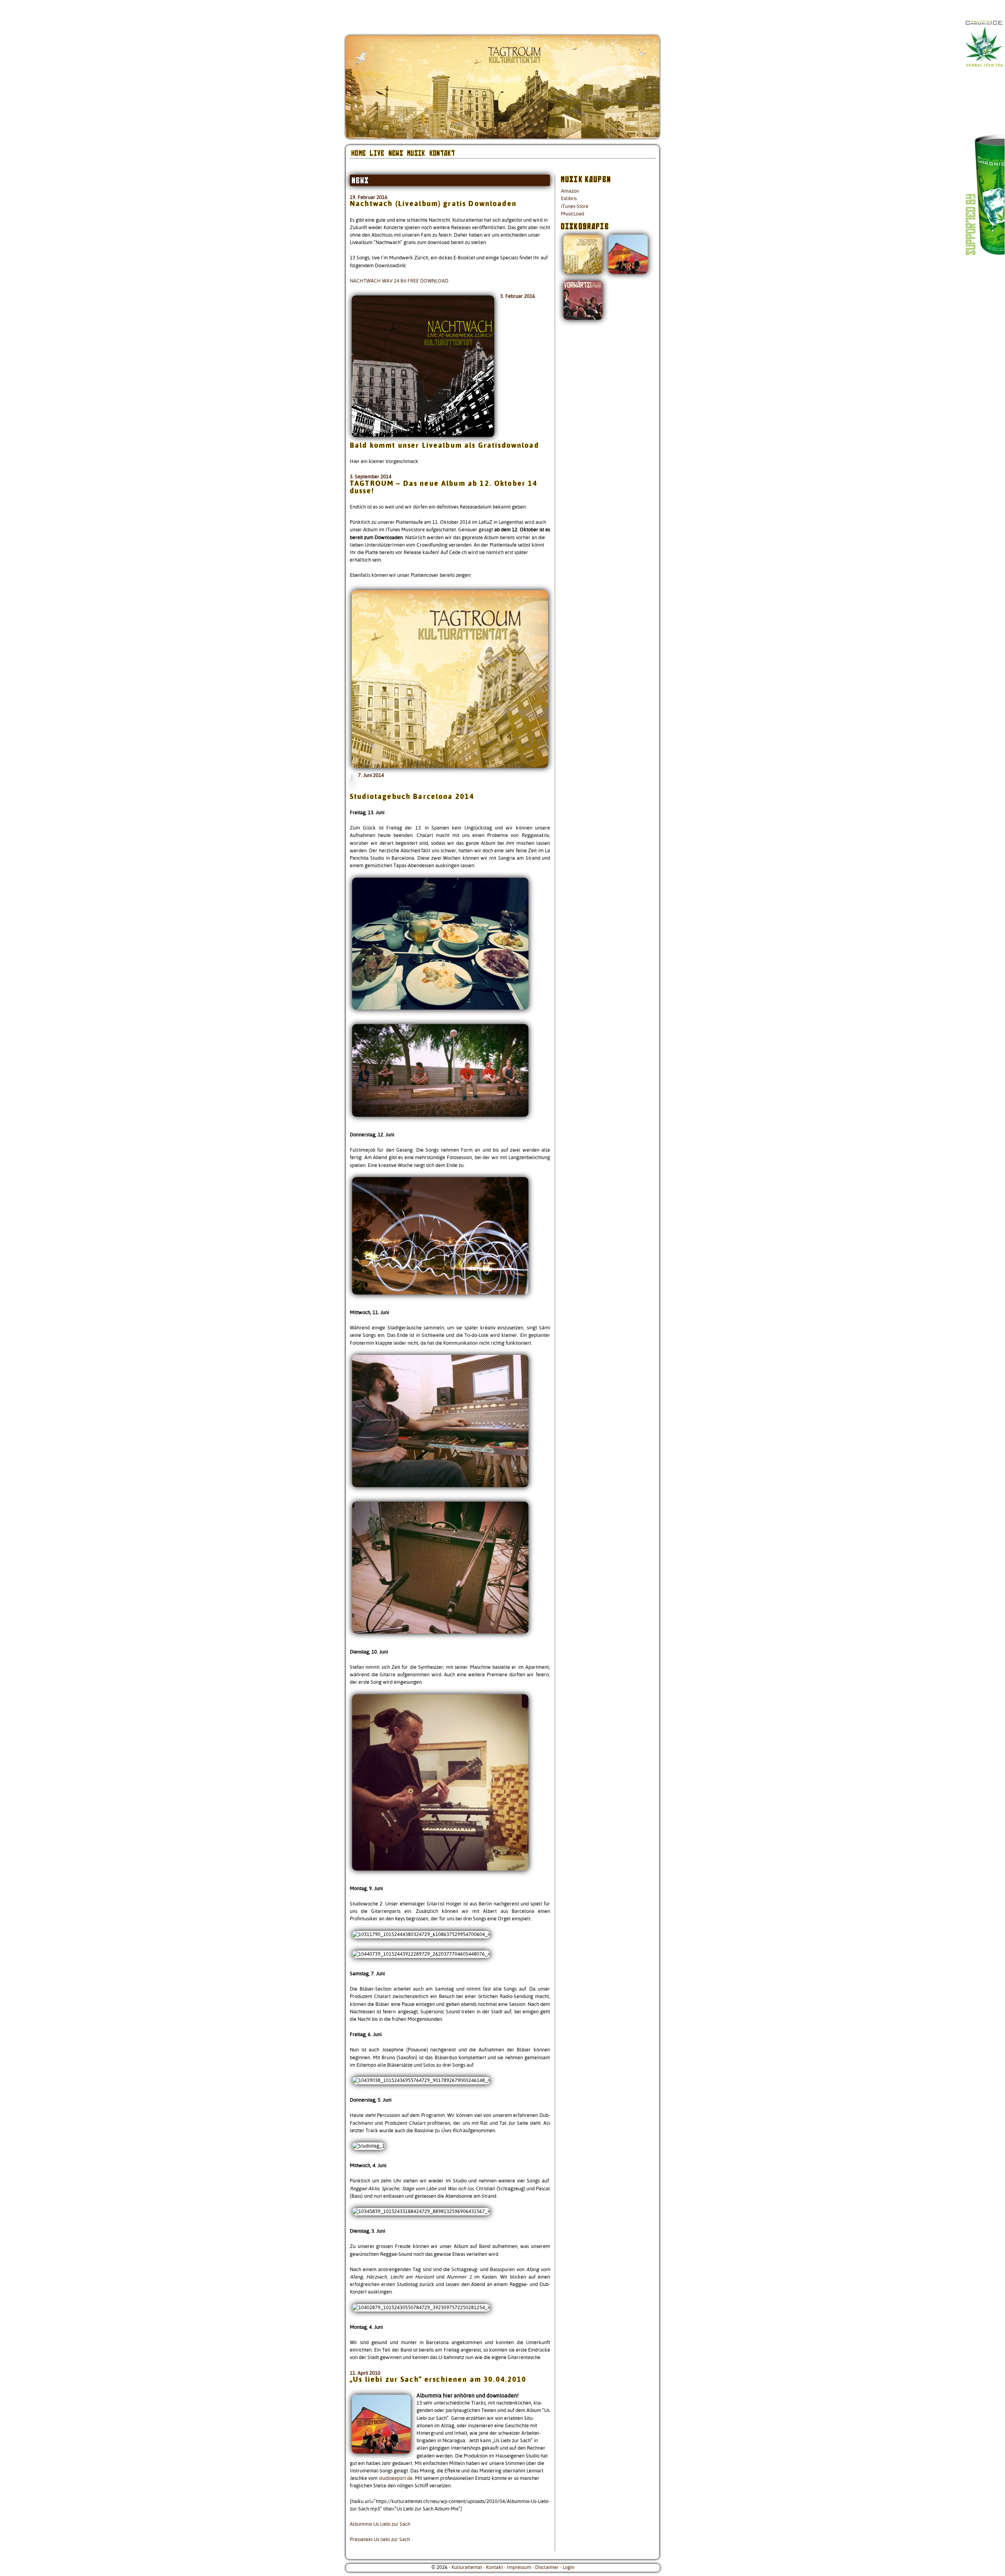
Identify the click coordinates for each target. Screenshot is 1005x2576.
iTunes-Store (575, 206)
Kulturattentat (467, 2567)
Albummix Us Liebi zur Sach (380, 2524)
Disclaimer (547, 2567)
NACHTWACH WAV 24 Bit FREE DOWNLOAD (399, 281)
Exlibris (569, 199)
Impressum (519, 2567)
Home (359, 153)
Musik (416, 153)
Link (989, 157)
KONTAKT (442, 153)
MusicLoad (573, 214)
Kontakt (494, 2567)
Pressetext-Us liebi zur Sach (380, 2540)
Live (377, 153)
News (396, 153)
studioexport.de (396, 2478)
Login (568, 2567)
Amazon (570, 191)
